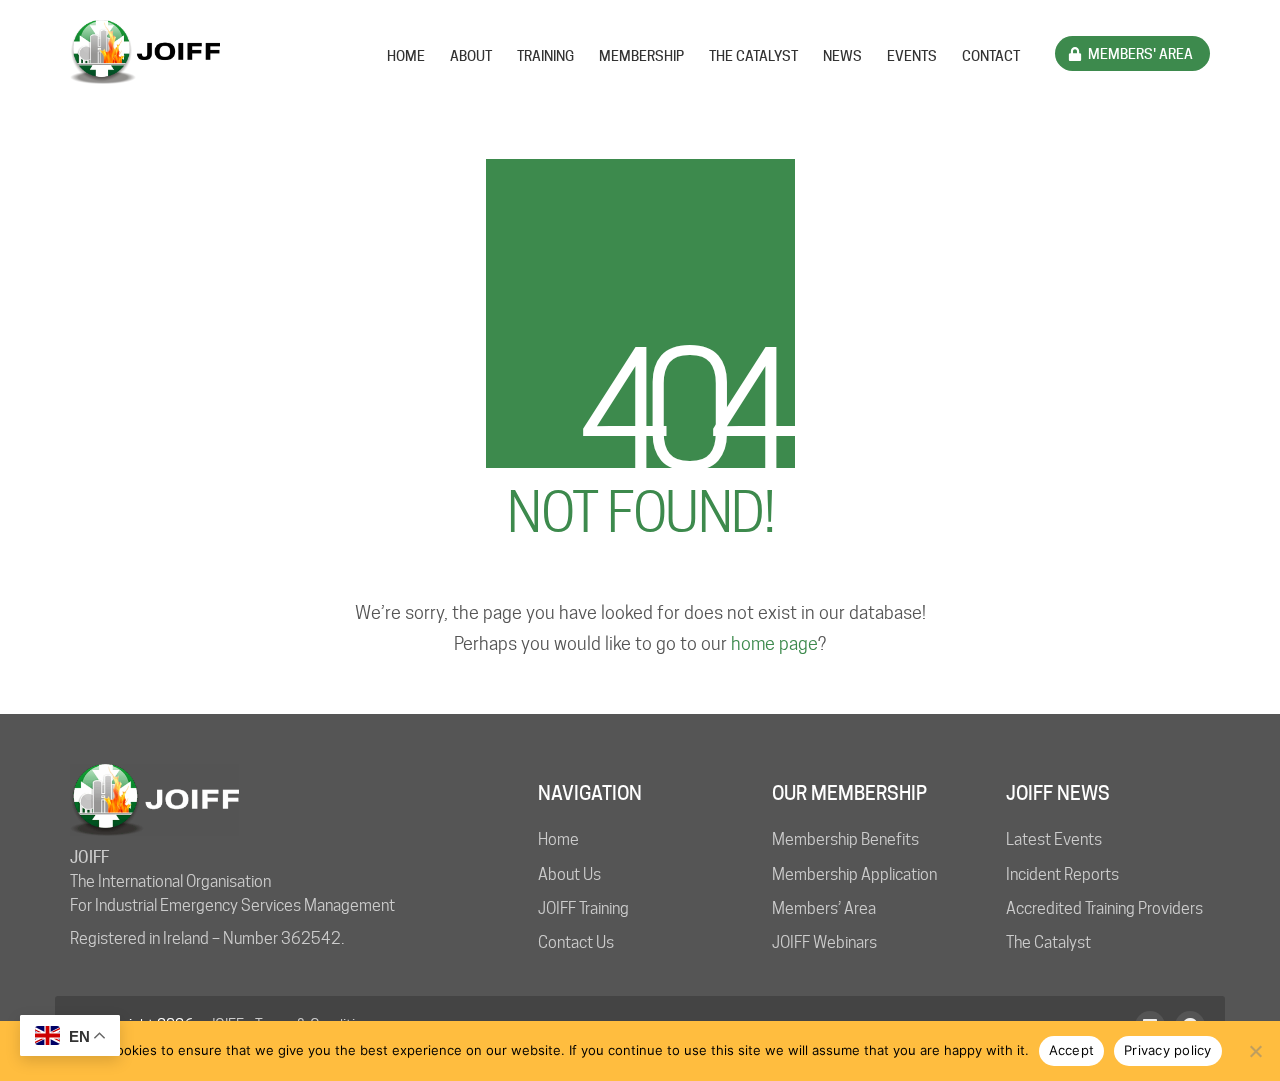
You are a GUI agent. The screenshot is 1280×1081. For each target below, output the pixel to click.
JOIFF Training (583, 908)
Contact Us (576, 942)
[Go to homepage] (145, 52)
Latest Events (1054, 839)
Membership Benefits (845, 839)
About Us (569, 874)
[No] (1255, 1051)
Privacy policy (1168, 1050)
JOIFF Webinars (824, 942)
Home (558, 839)
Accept (1072, 1050)
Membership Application (854, 874)
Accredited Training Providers (1104, 908)
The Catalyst (1048, 942)
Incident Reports (1062, 874)
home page (774, 643)
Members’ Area (824, 908)
